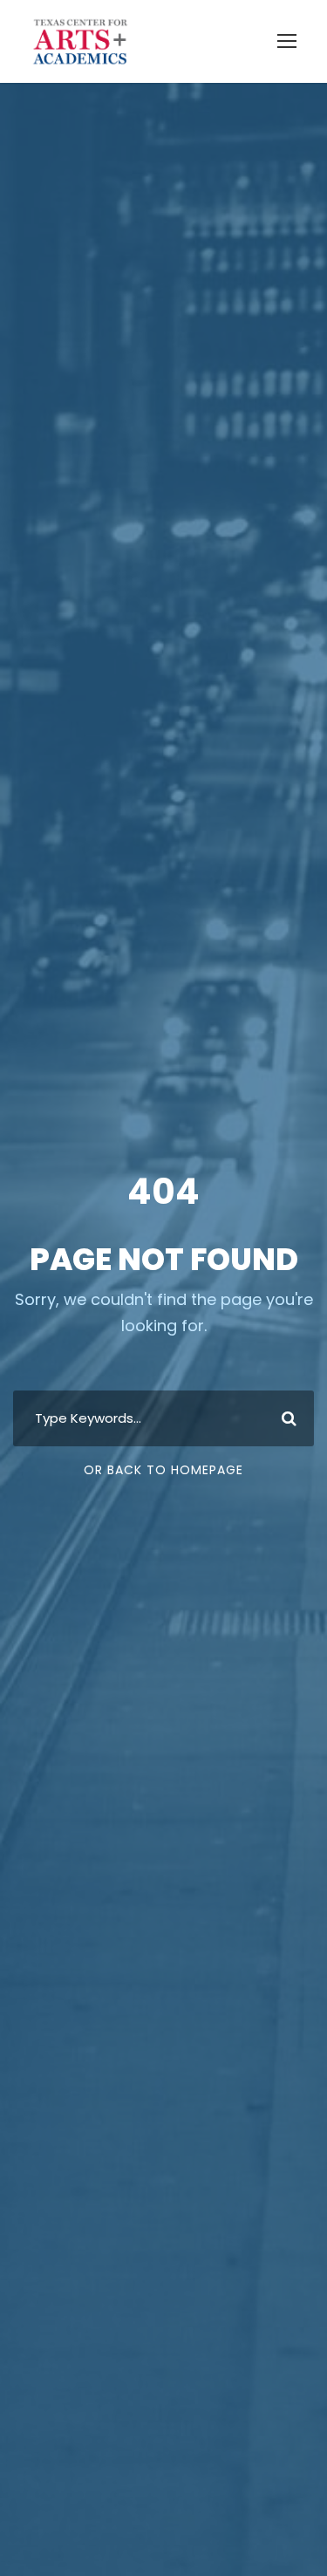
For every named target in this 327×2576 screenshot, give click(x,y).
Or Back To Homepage (163, 1470)
